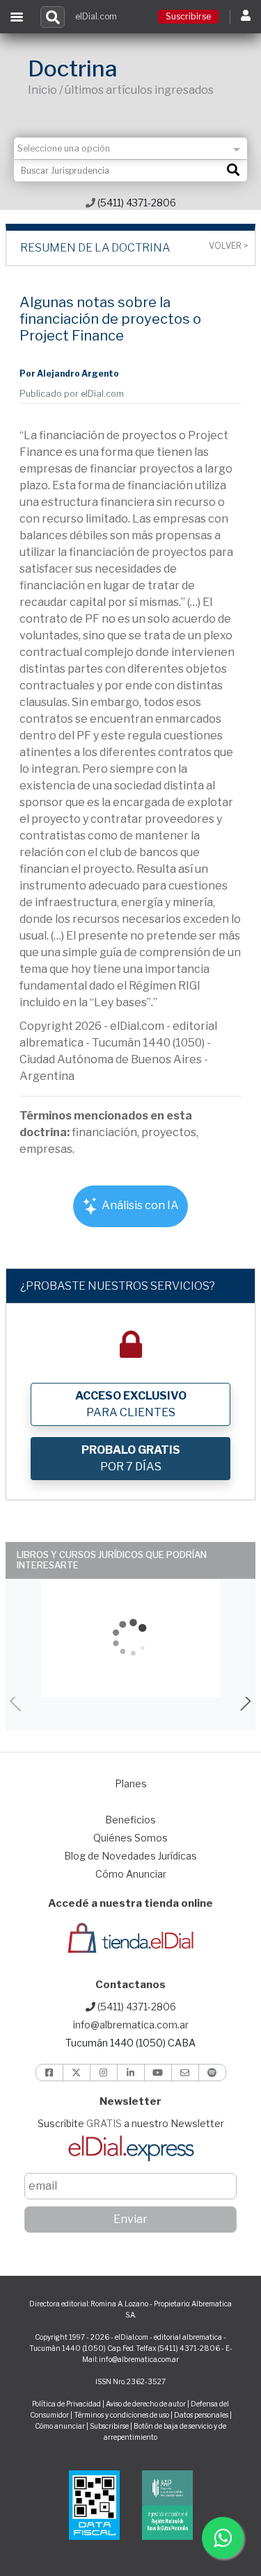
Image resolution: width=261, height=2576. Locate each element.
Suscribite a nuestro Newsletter (131, 2123)
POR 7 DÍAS (131, 1458)
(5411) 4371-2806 (136, 203)
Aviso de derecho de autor (146, 2404)
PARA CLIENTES (131, 1404)
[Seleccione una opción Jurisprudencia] (130, 148)
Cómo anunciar (60, 2426)
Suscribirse (188, 16)
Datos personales (201, 2415)
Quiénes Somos (130, 1838)
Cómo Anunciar (131, 1874)
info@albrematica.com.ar (131, 2025)
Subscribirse (110, 2426)
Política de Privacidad (66, 2404)
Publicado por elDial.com (72, 394)
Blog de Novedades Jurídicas (130, 1856)
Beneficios (130, 1820)
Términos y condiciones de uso (121, 2415)
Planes (131, 1783)
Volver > (228, 246)
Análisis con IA (139, 1205)
